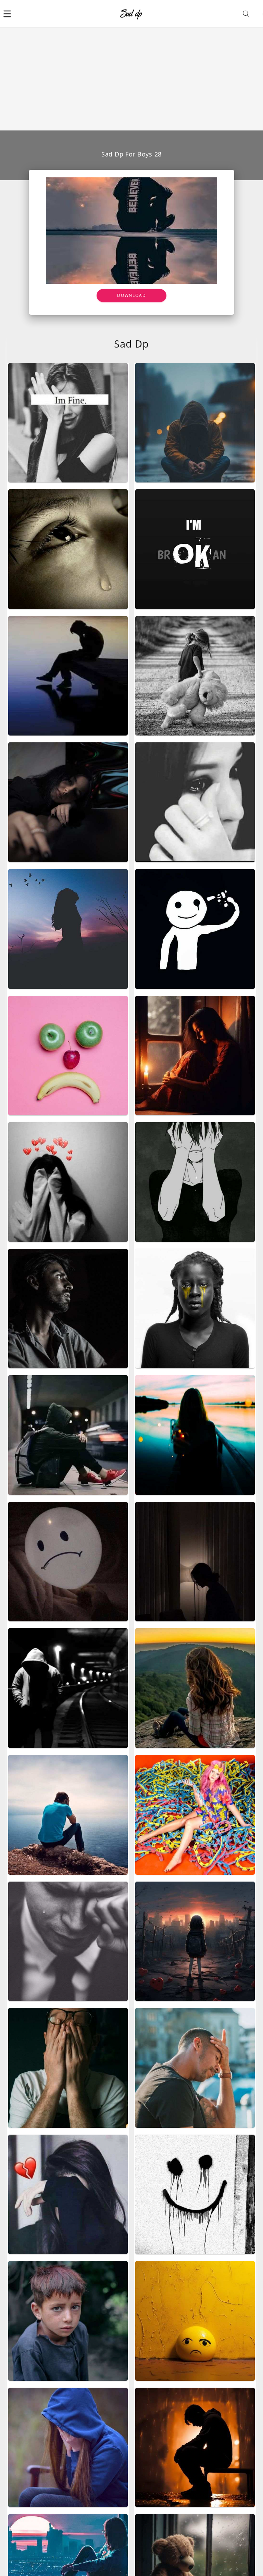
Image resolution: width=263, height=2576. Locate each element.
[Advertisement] (131, 79)
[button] (7, 14)
